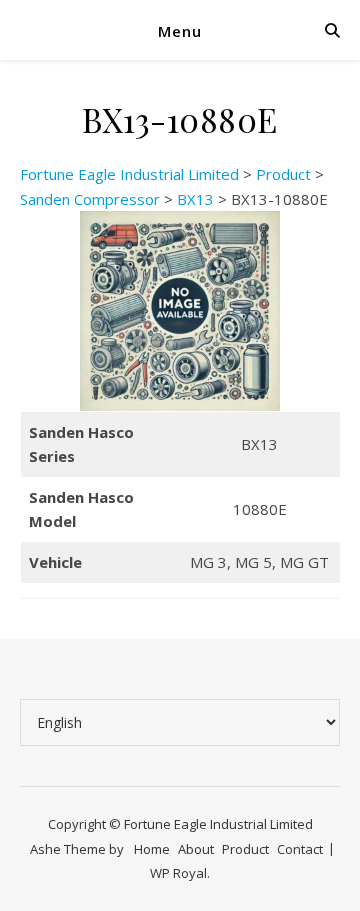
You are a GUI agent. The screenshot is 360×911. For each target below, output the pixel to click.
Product (245, 849)
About (196, 849)
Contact (300, 849)
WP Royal (178, 873)
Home (152, 849)
